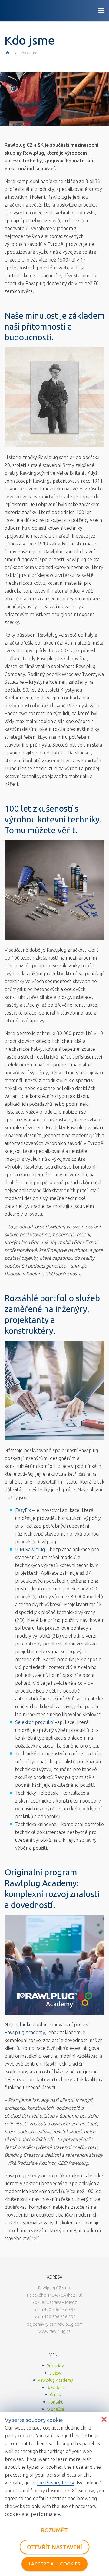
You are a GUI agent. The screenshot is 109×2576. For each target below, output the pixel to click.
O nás (55, 2395)
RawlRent (55, 2388)
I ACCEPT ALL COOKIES (55, 2564)
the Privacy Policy (55, 2483)
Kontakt (55, 2402)
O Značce (55, 2409)
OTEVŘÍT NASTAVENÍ (55, 2547)
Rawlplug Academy (25, 2032)
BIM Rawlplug (30, 1549)
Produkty (55, 2366)
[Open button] (101, 11)
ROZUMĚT (55, 2530)
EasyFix (23, 1510)
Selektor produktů (35, 1722)
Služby (55, 2373)
